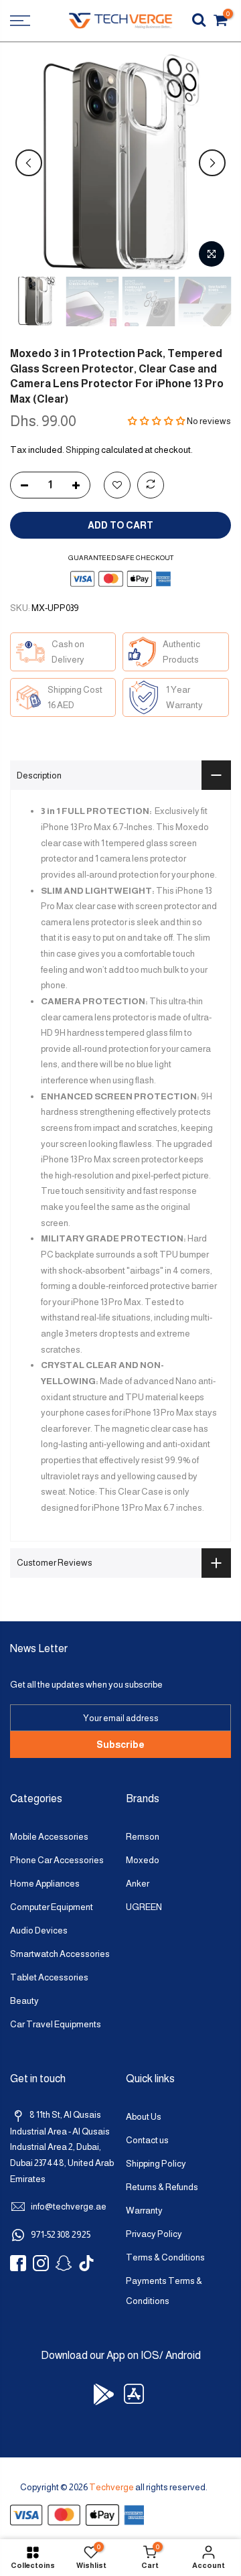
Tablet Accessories (49, 1977)
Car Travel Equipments (56, 2024)
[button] (157, 421)
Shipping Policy (156, 2164)
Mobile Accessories (49, 1837)
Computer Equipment (52, 1907)
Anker (138, 1884)
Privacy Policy (154, 2234)
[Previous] (29, 163)
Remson (143, 1837)
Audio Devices (39, 1930)
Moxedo (143, 1860)
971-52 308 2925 (61, 2235)
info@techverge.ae (69, 2207)
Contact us (147, 2140)
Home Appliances (45, 1884)
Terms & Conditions (165, 2257)
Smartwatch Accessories (60, 1954)
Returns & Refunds (162, 2187)
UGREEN (144, 1907)
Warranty (144, 2211)
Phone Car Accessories (57, 1860)
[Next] (212, 163)
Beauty (24, 2001)
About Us (144, 2117)
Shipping (83, 450)
